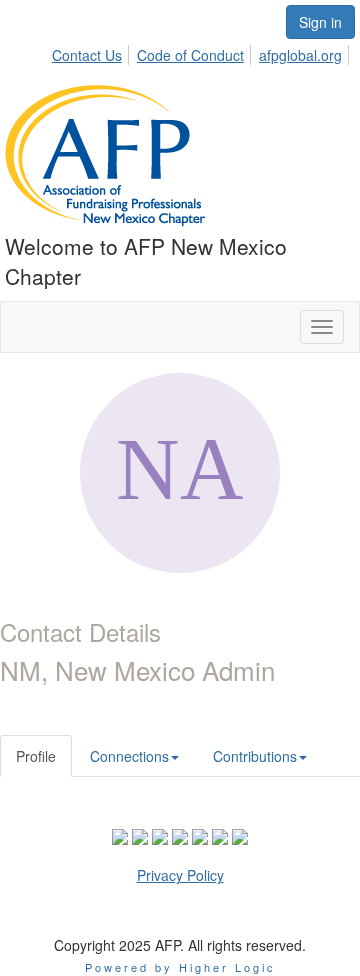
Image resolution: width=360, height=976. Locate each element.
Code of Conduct (190, 55)
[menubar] (202, 52)
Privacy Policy (180, 875)
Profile (36, 756)
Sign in (320, 22)
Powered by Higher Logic (180, 967)
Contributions (255, 756)
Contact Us (87, 55)
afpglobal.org (300, 55)
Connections (129, 756)
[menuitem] (92, 52)
